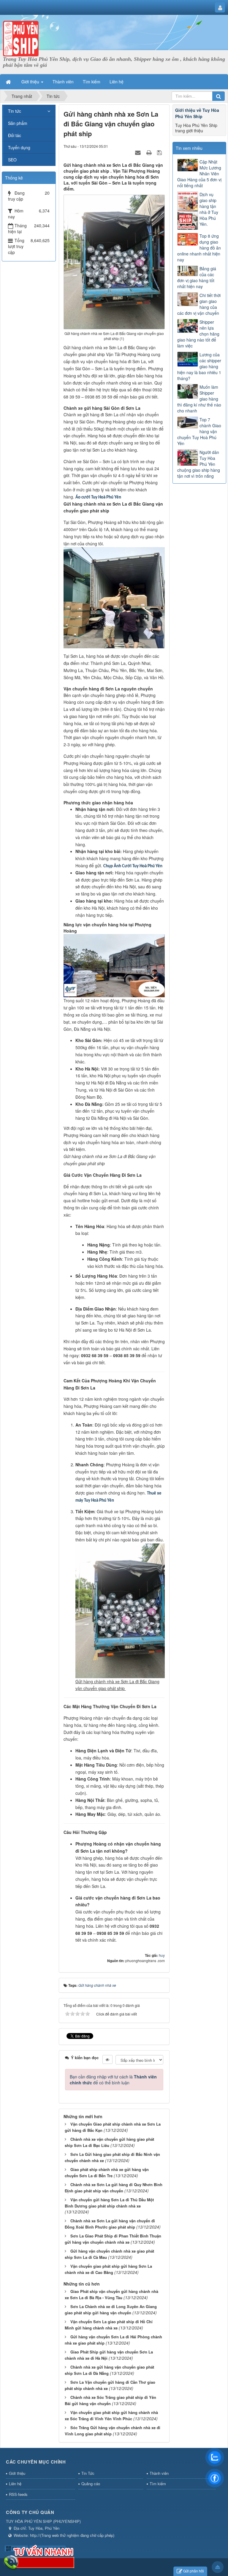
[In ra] (150, 152)
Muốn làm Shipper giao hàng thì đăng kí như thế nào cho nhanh (199, 399)
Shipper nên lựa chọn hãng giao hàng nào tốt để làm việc (198, 334)
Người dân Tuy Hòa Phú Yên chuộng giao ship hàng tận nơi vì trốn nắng (199, 464)
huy (162, 1955)
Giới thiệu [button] (31, 82)
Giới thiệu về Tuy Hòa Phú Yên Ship (197, 113)
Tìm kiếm (158, 2484)
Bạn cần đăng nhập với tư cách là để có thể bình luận (113, 2080)
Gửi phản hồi (194, 2571)
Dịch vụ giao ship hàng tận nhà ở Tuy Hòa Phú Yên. (209, 209)
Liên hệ (15, 2484)
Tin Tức (88, 2473)
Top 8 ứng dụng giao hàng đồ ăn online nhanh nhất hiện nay (199, 248)
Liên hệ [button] (117, 82)
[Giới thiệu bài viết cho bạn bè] (139, 152)
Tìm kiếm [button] (92, 82)
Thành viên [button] (63, 82)
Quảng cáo (91, 2484)
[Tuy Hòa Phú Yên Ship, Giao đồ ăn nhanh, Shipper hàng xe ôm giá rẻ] (21, 38)
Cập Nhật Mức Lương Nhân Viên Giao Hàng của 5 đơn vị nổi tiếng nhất (199, 174)
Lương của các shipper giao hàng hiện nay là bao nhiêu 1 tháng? (199, 366)
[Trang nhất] (9, 82)
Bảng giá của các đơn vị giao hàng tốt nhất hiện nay (197, 277)
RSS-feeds (18, 2494)
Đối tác (15, 135)
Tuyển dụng (19, 147)
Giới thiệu (17, 2473)
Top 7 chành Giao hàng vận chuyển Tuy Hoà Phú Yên (199, 431)
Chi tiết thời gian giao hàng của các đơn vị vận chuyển (199, 304)
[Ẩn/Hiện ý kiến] (107, 2059)
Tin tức (15, 111)
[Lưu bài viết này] (160, 152)
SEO (12, 160)
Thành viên (159, 2473)
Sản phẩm (18, 123)
